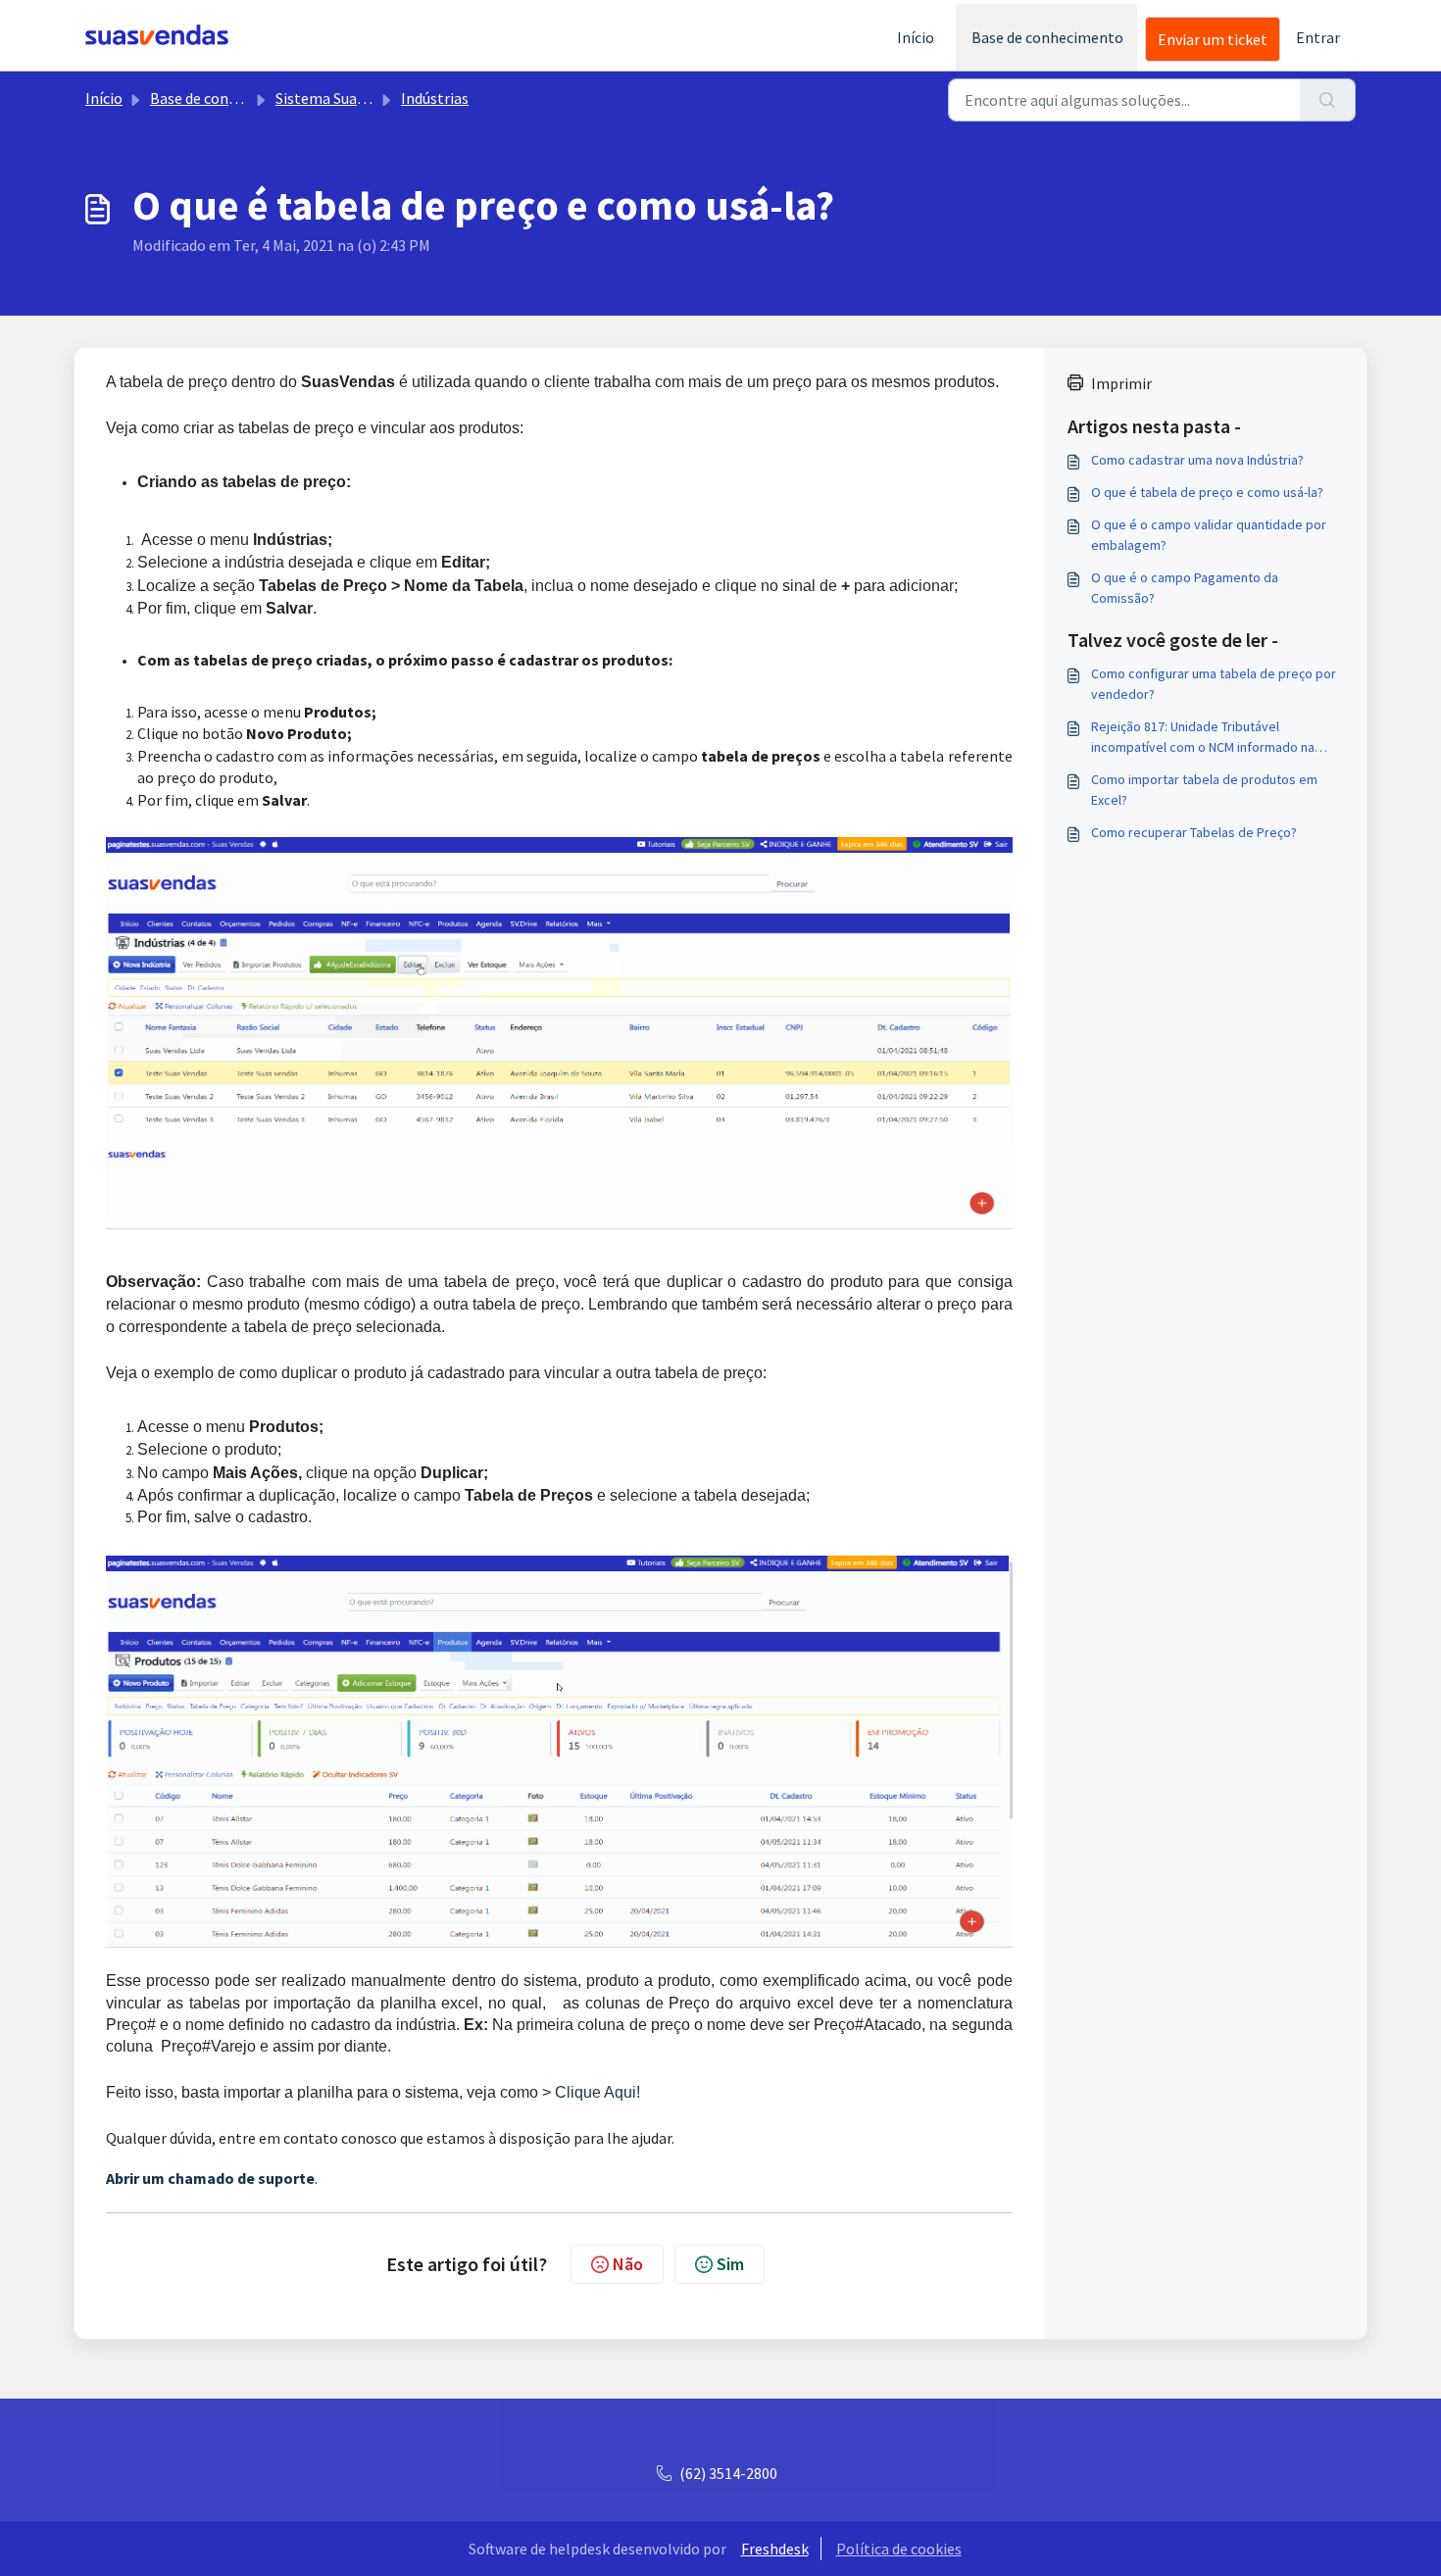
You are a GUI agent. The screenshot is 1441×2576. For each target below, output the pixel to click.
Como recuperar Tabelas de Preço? (1194, 832)
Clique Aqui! (596, 2092)
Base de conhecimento (1047, 37)
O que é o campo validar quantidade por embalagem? (1209, 535)
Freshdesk (775, 2549)
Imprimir (1121, 383)
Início (916, 37)
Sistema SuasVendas (343, 98)
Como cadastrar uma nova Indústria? (1197, 460)
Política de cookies (899, 2549)
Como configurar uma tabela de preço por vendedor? (1214, 684)
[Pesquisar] (1328, 100)
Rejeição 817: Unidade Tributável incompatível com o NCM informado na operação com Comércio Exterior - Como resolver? (1210, 738)
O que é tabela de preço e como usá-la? (1207, 492)
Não (628, 2264)
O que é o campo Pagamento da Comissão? (1185, 588)
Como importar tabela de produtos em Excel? (1204, 790)
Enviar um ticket (1213, 39)
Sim (730, 2264)
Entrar (1318, 37)
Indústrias (435, 98)
